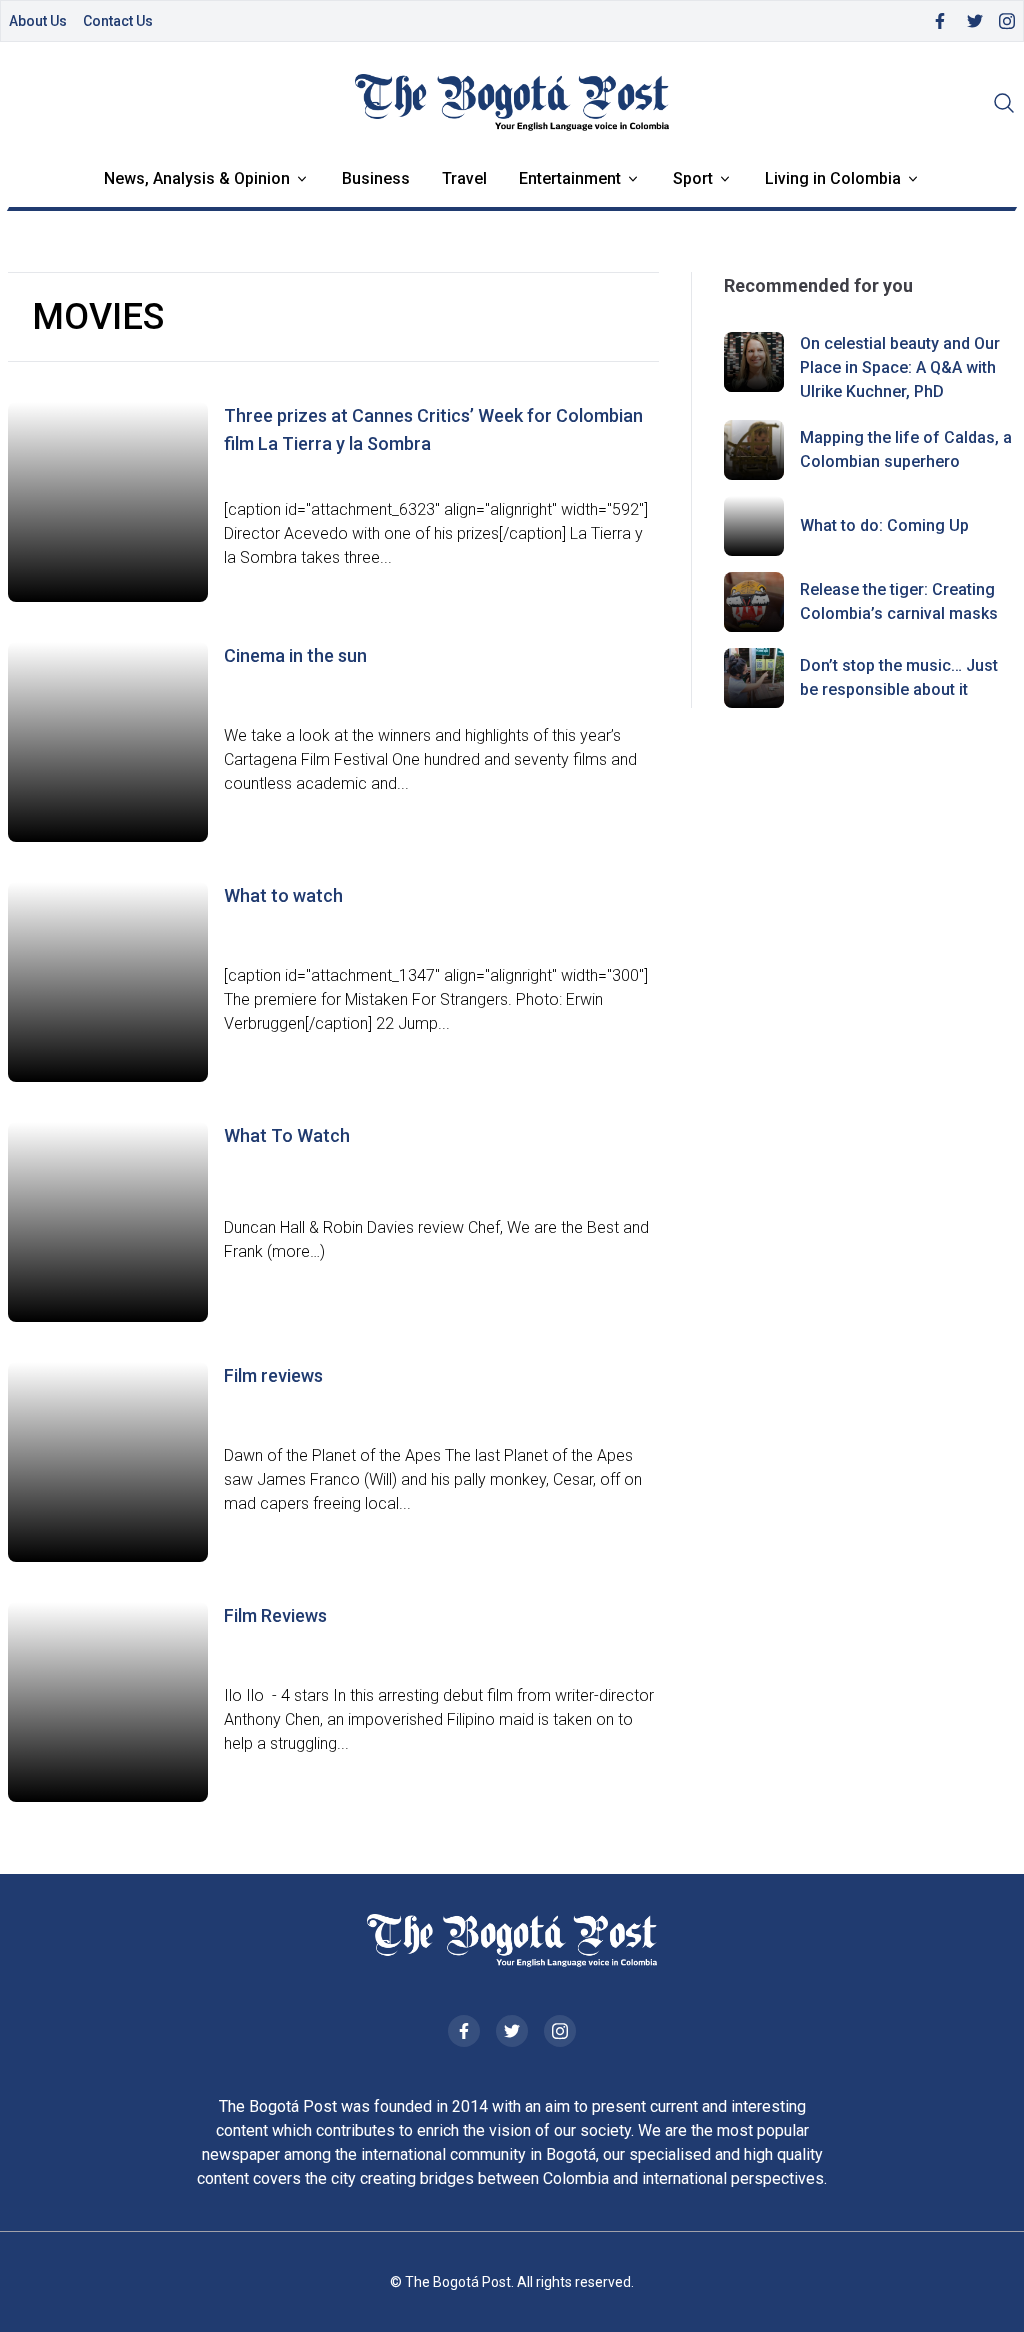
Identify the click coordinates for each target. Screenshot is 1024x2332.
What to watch (283, 895)
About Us (38, 21)
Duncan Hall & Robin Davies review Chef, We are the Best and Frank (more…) (436, 1239)
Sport (693, 178)
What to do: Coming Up (884, 525)
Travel (464, 178)
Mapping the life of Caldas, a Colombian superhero (906, 449)
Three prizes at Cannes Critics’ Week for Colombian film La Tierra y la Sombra (433, 429)
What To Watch (287, 1135)
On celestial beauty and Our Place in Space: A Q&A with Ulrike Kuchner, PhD (900, 367)
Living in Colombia (833, 178)
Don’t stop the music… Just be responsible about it (899, 677)
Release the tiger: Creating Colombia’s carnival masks (899, 601)
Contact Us (118, 21)
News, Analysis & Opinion (197, 178)
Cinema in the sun (295, 655)
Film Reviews (275, 1615)
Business (376, 178)
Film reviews (273, 1375)
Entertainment (570, 178)
